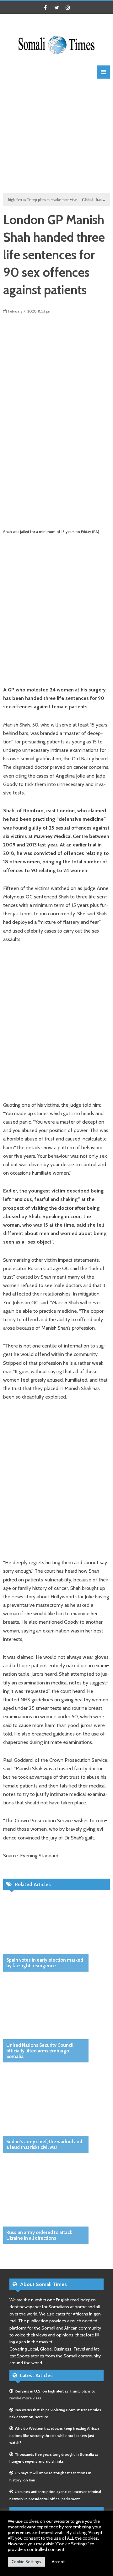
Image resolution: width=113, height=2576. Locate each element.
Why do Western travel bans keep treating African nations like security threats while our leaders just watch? (54, 2435)
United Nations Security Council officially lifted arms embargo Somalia (40, 2051)
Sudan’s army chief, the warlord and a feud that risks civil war (44, 2144)
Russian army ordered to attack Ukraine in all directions (39, 2235)
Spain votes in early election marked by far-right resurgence (45, 1963)
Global (76, 200)
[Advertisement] (56, 135)
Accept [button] (58, 2562)
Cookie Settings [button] (26, 2562)
